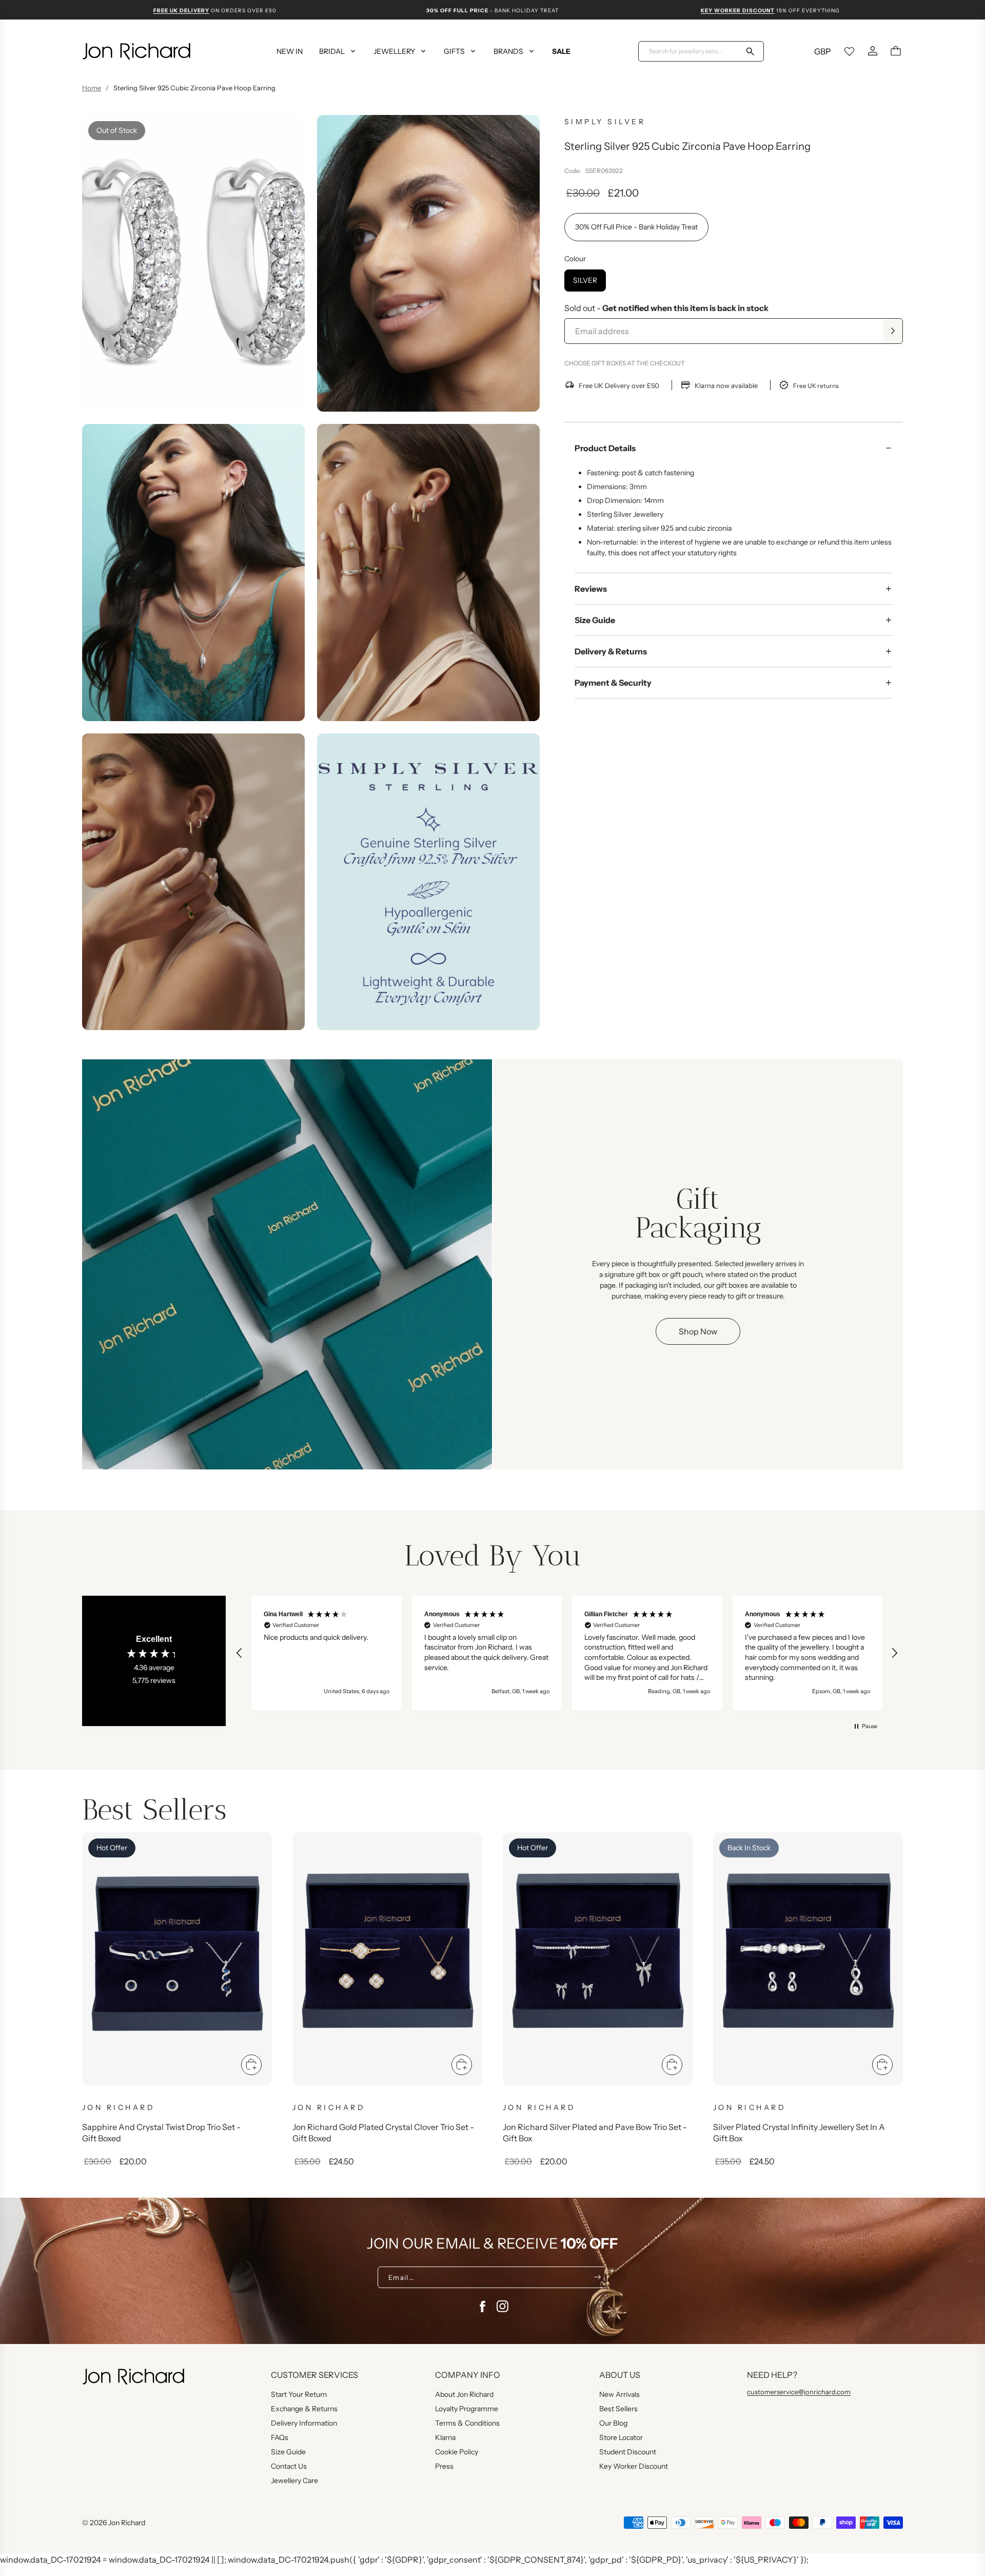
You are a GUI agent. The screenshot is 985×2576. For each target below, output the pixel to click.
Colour (575, 259)
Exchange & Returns (304, 2409)
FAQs (280, 2437)
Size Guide (595, 620)
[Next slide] (882, 1969)
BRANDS (508, 51)
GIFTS (454, 51)
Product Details (605, 448)
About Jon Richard (464, 2394)
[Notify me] (893, 331)
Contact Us (289, 2466)
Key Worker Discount (634, 2466)
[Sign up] (597, 2277)
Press (444, 2466)
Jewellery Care (294, 2481)
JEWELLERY (394, 51)
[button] (240, 1653)
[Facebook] (482, 2307)
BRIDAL (332, 51)
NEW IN (290, 51)
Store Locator (621, 2437)
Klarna (445, 2437)
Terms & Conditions (467, 2423)
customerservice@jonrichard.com (799, 2392)
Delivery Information (304, 2423)
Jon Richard (127, 2523)
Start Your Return (299, 2394)
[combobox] (695, 51)
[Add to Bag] (251, 2065)
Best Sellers (618, 2409)
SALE (561, 51)
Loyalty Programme (467, 2409)
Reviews (591, 589)
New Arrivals (619, 2394)
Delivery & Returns (611, 651)
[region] (567, 1653)
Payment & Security (613, 683)
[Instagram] (503, 2307)
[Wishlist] (850, 51)
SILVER (585, 280)
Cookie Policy (457, 2452)
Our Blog (613, 2423)
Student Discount (628, 2452)
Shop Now (698, 1331)
